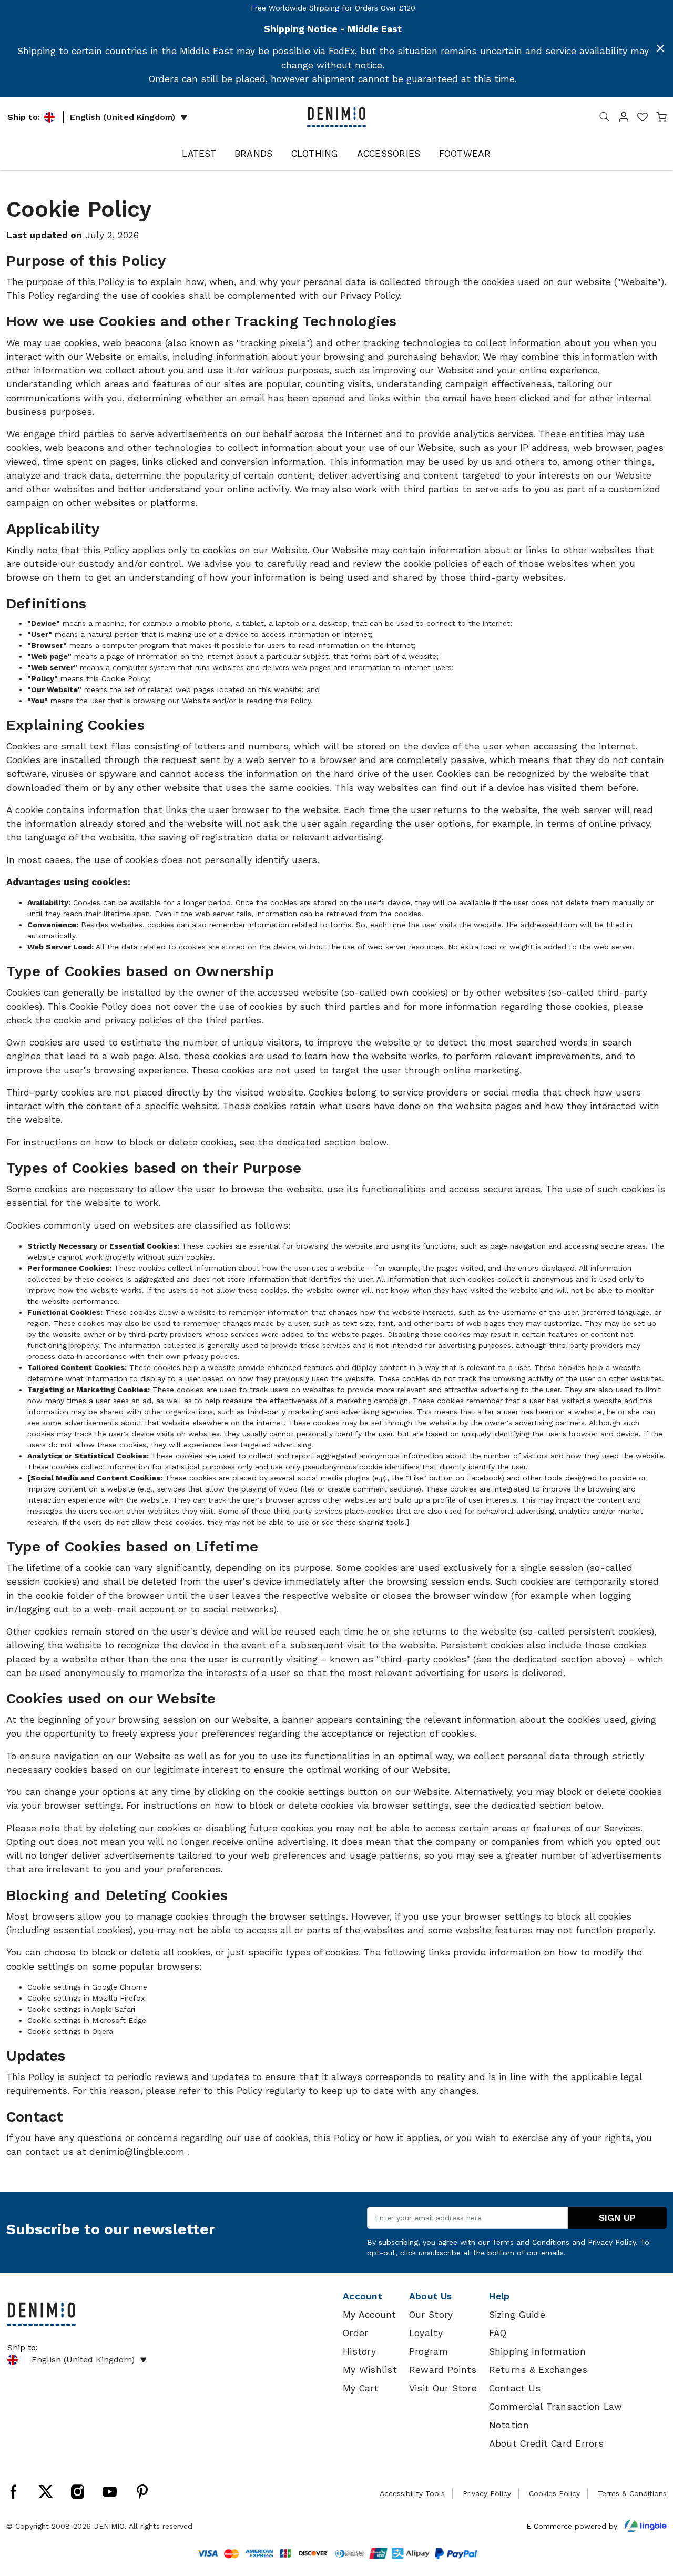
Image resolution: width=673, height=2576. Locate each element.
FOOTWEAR (465, 154)
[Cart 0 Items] (661, 119)
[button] (624, 119)
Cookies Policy (554, 2493)
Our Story (431, 2315)
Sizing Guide (517, 2315)
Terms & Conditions (632, 2493)
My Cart (360, 2388)
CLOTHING (315, 154)
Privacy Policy (370, 296)
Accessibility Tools (412, 2493)
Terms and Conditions (531, 2242)
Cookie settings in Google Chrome (87, 1987)
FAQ (498, 2333)
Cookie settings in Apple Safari (81, 2009)
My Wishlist (370, 2370)
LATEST (199, 154)
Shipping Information (537, 2351)
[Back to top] (649, 2513)
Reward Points (443, 2370)
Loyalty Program (429, 2342)
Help (499, 2296)
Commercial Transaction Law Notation (556, 2416)
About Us (430, 2296)
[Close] (660, 48)
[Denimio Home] (336, 116)
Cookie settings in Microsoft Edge (87, 2020)
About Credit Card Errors (546, 2443)
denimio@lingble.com (139, 2152)
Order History (359, 2342)
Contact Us (515, 2388)
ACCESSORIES (389, 154)
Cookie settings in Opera (70, 2031)
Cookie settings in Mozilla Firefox (86, 1998)
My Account (370, 2315)
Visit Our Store (443, 2388)
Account (363, 2296)
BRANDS (254, 154)
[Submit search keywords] (605, 119)
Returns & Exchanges (538, 2370)
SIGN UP (617, 2218)
